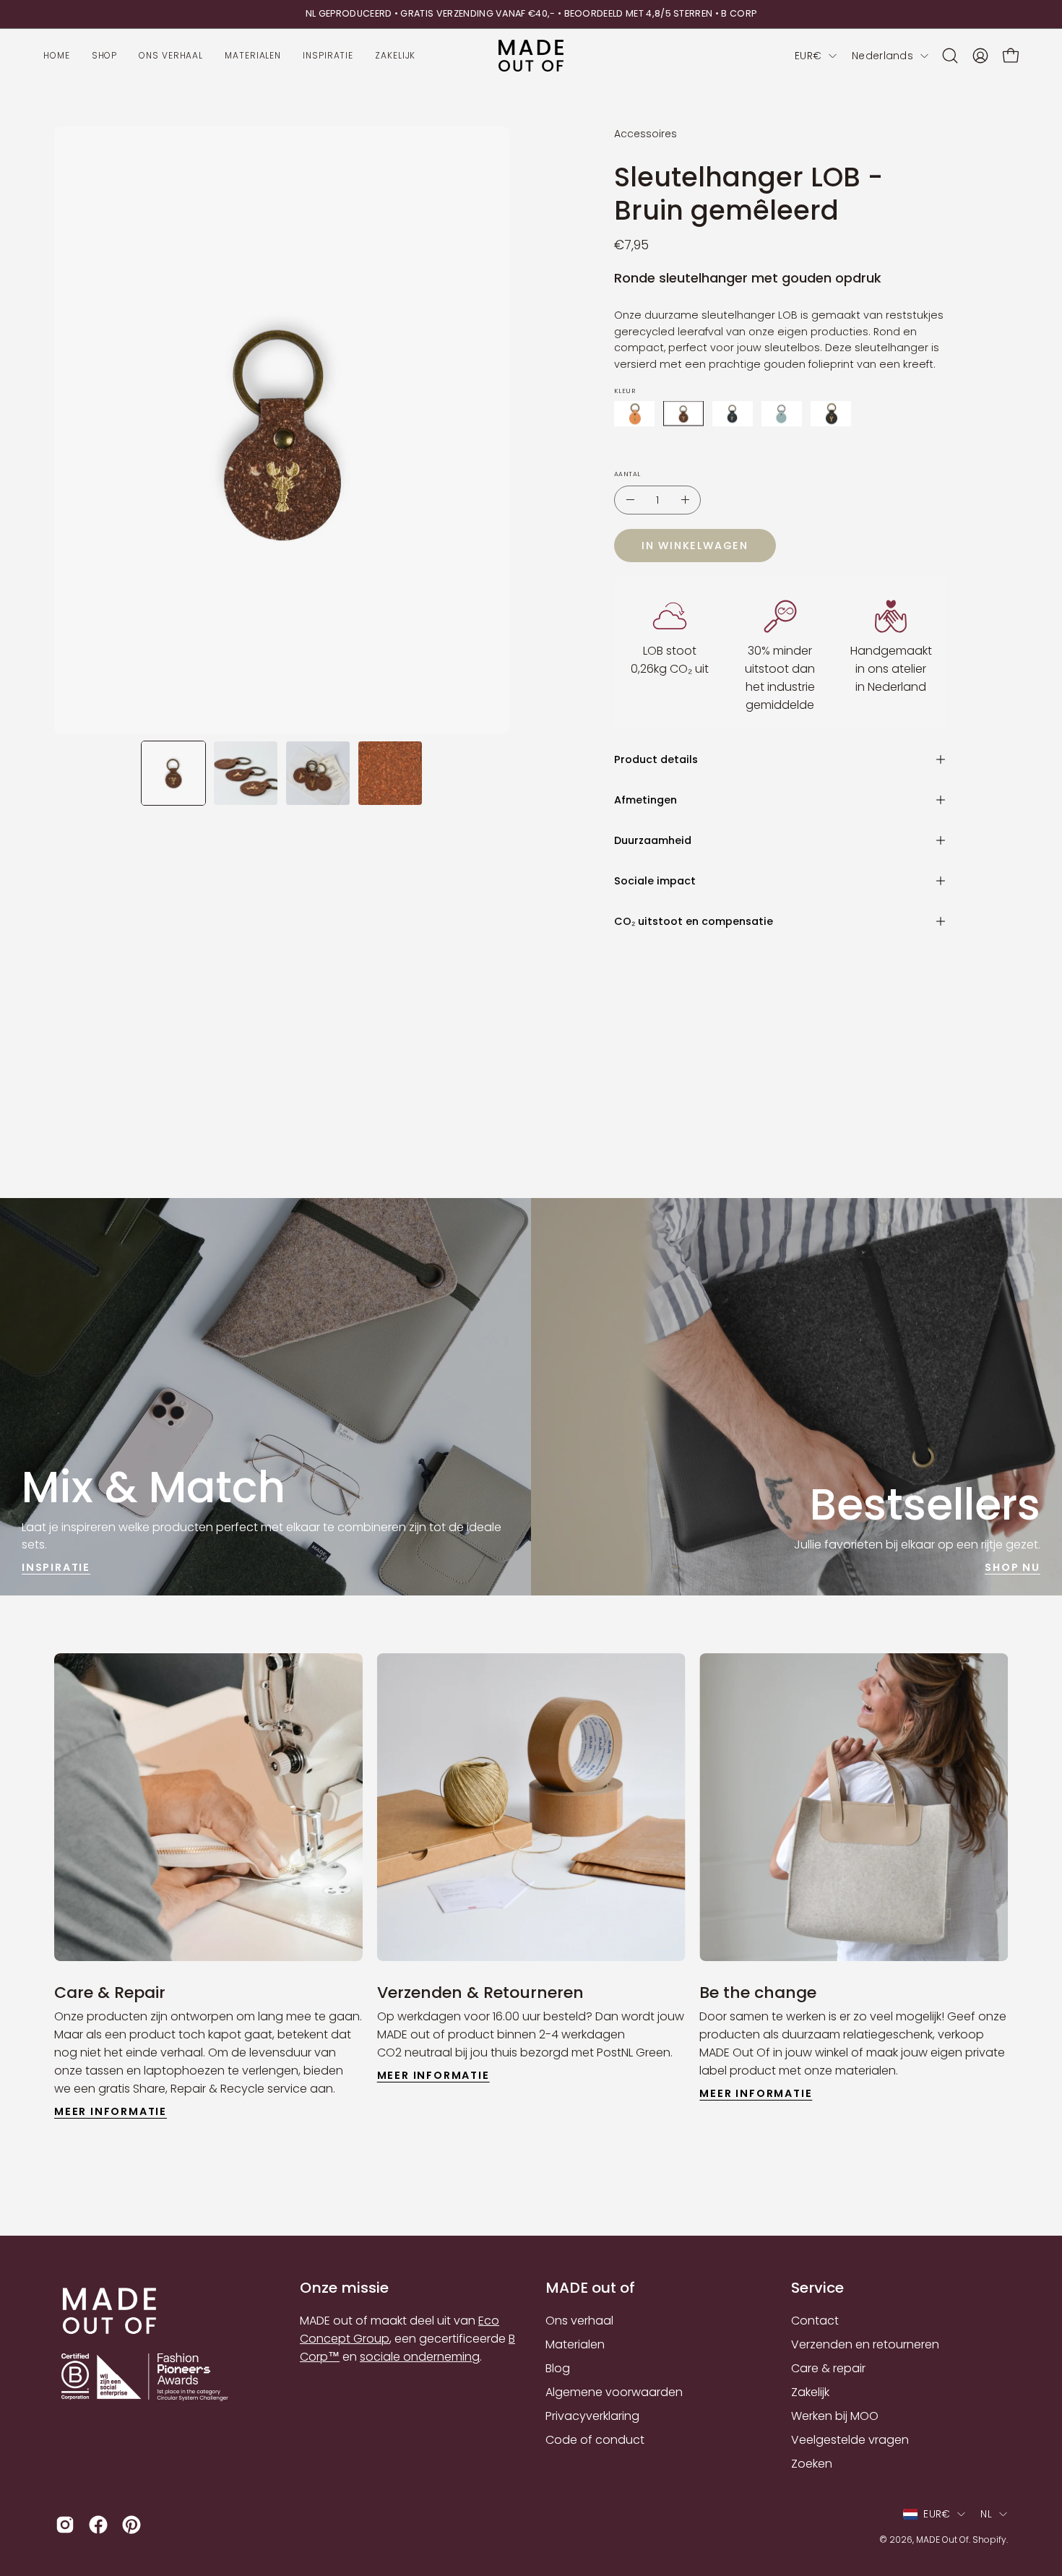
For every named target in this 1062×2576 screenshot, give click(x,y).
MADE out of (590, 2288)
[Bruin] (683, 414)
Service (817, 2288)
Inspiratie (56, 1567)
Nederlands (882, 56)
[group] (531, 14)
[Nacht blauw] (733, 414)
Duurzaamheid (653, 840)
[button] (950, 56)
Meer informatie (111, 2111)
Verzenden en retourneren (865, 2344)
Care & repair (828, 2368)
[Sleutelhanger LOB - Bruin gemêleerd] (173, 773)
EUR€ (808, 56)
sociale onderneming (420, 2357)
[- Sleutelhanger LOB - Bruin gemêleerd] (630, 500)
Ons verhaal (579, 2321)
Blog (558, 2368)
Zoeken (812, 2464)
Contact (815, 2321)
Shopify (989, 2540)
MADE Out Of (942, 2540)
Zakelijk (810, 2392)
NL (986, 2514)
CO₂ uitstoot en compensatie (694, 921)
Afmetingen (646, 800)
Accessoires (646, 134)
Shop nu (1013, 1567)
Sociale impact (655, 881)
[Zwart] (831, 414)
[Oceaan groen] (782, 414)
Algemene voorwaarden (614, 2392)
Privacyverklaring (592, 2416)
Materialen (575, 2344)
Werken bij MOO (835, 2416)
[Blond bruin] (634, 414)
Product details (656, 759)
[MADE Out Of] (531, 56)
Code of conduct (595, 2440)
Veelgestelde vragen (850, 2440)
